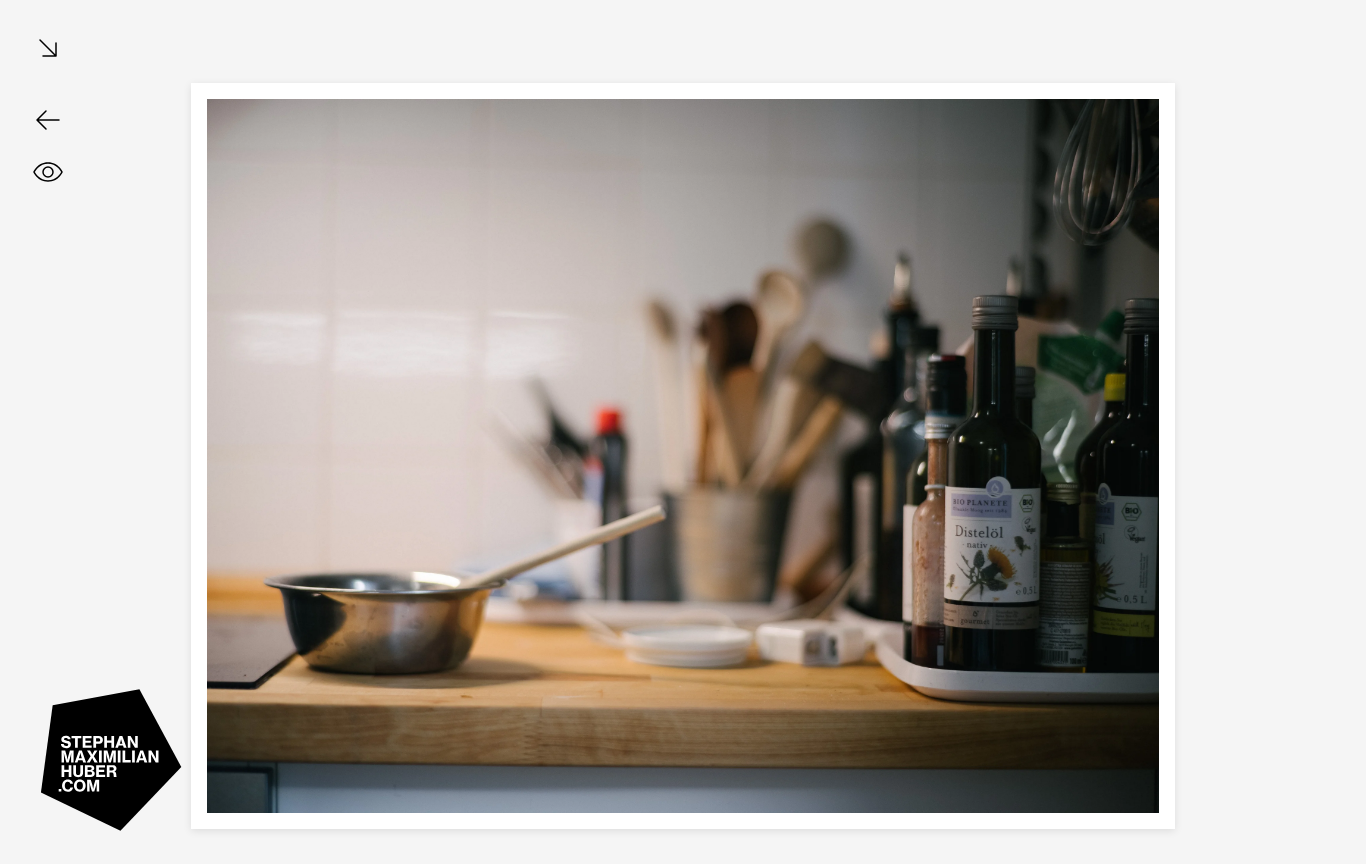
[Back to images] (48, 120)
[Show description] (48, 172)
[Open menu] (48, 49)
